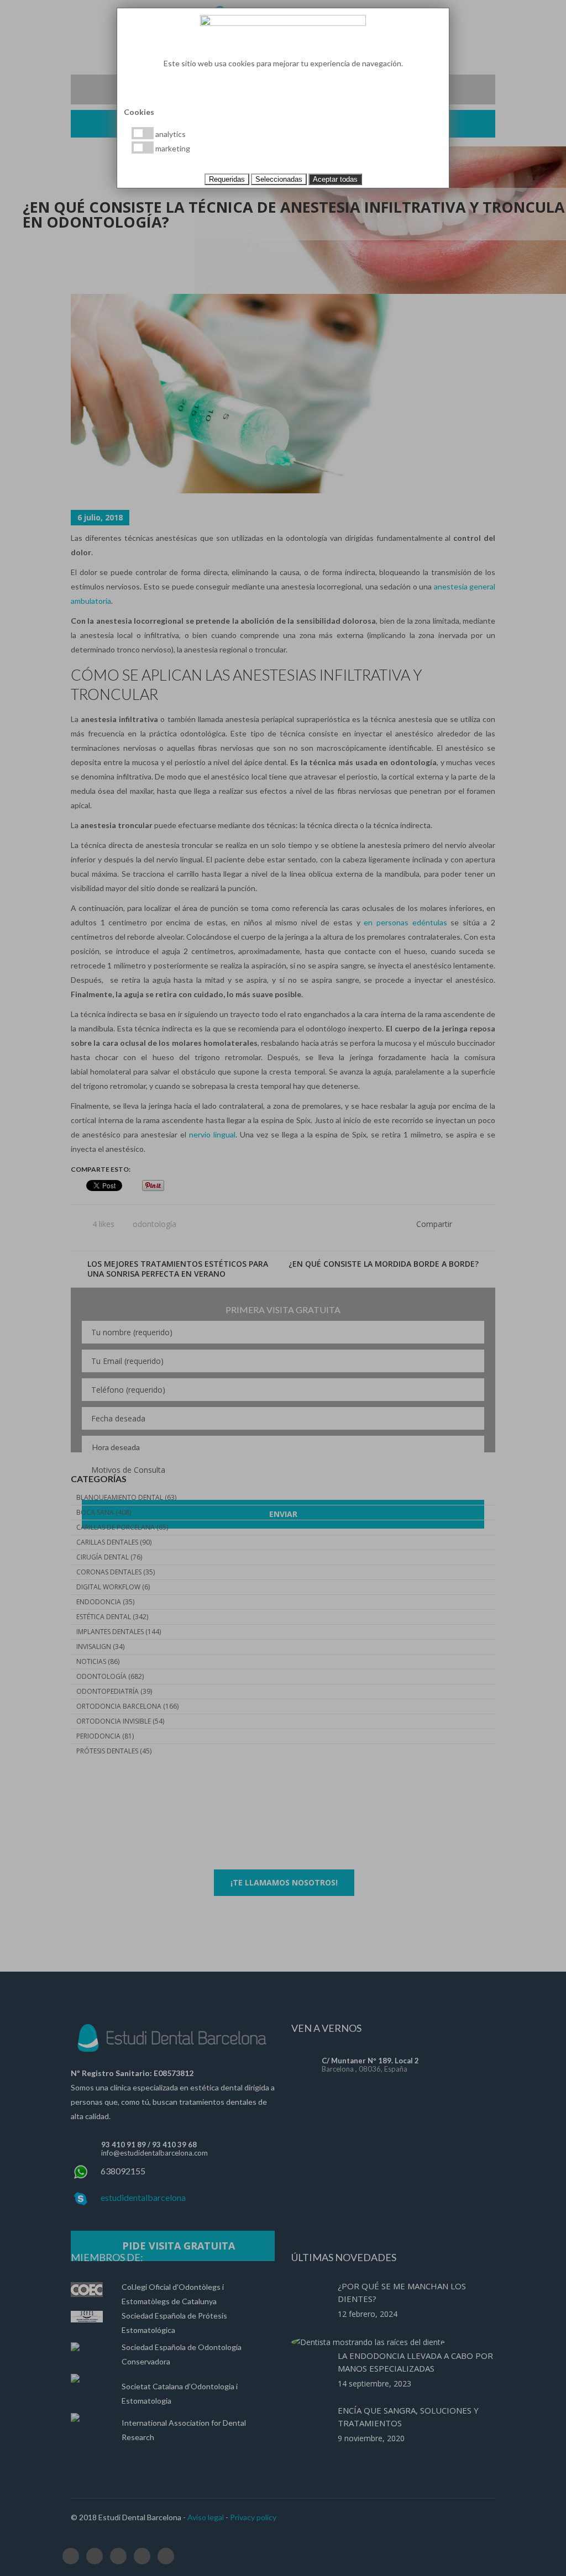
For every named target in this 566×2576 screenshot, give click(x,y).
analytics (170, 134)
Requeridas (227, 179)
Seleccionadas (279, 179)
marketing (172, 148)
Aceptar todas (335, 179)
